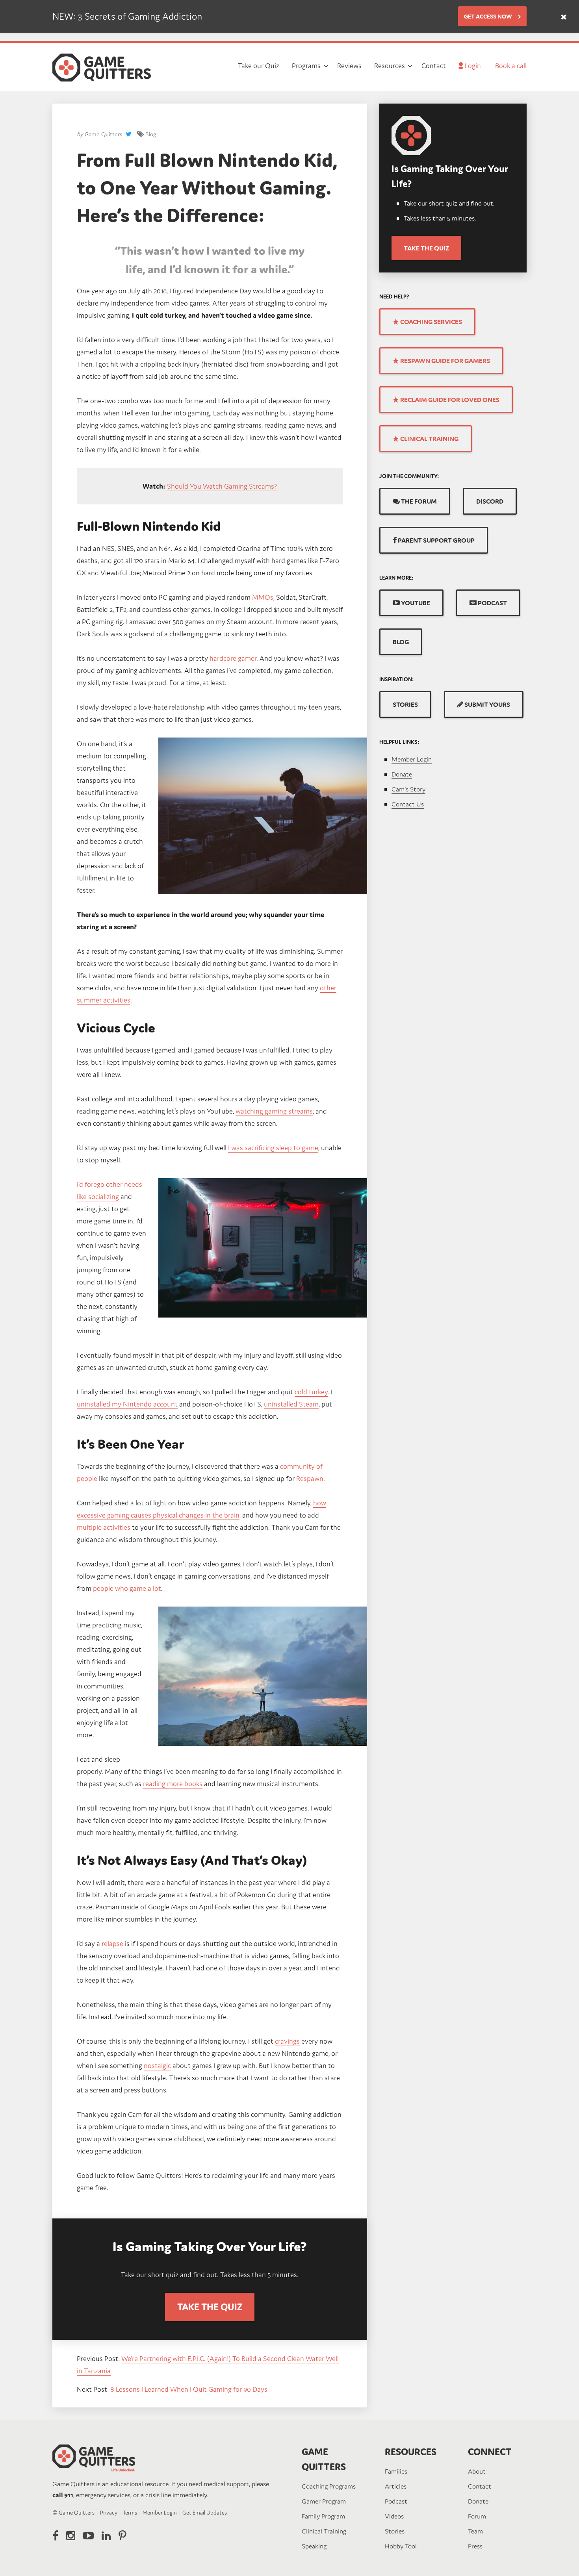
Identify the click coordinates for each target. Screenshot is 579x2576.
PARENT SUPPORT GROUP (436, 540)
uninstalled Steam (291, 1404)
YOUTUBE (415, 603)
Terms (130, 2513)
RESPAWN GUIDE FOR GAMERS (444, 361)
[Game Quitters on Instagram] (71, 2536)
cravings (287, 2041)
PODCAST (492, 603)
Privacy (109, 2513)
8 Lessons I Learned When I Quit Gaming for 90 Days (189, 2389)
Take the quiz (426, 248)
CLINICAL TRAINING (429, 439)
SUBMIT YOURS (487, 704)
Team (475, 2531)
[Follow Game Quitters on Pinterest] (122, 2536)
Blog (151, 134)
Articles (396, 2486)
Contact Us (408, 804)
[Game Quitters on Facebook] (55, 2536)
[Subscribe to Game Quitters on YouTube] (88, 2536)
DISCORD (490, 501)
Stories (395, 2531)
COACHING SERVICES (431, 322)
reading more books (173, 1784)
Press (475, 2546)
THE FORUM (418, 501)
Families (396, 2471)
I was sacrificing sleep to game (273, 1148)
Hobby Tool (401, 2546)
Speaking (314, 2546)
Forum (477, 2516)
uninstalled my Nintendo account (127, 1404)
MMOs (263, 597)
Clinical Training (324, 2531)
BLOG (401, 642)
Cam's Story (408, 789)
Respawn (310, 1478)
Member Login (412, 759)
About (477, 2471)
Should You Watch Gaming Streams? (222, 486)
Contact (480, 2486)
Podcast (396, 2501)
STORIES (405, 704)
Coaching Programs (329, 2486)
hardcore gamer (233, 658)
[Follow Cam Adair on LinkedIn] (106, 2536)
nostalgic (157, 2065)
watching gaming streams (274, 1111)
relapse (112, 1943)
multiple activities (104, 1527)
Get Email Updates (205, 2513)
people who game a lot (127, 1588)
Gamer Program (324, 2501)
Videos (394, 2516)
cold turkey (311, 1392)
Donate (402, 774)
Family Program (323, 2516)
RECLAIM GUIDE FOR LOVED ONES (449, 400)
